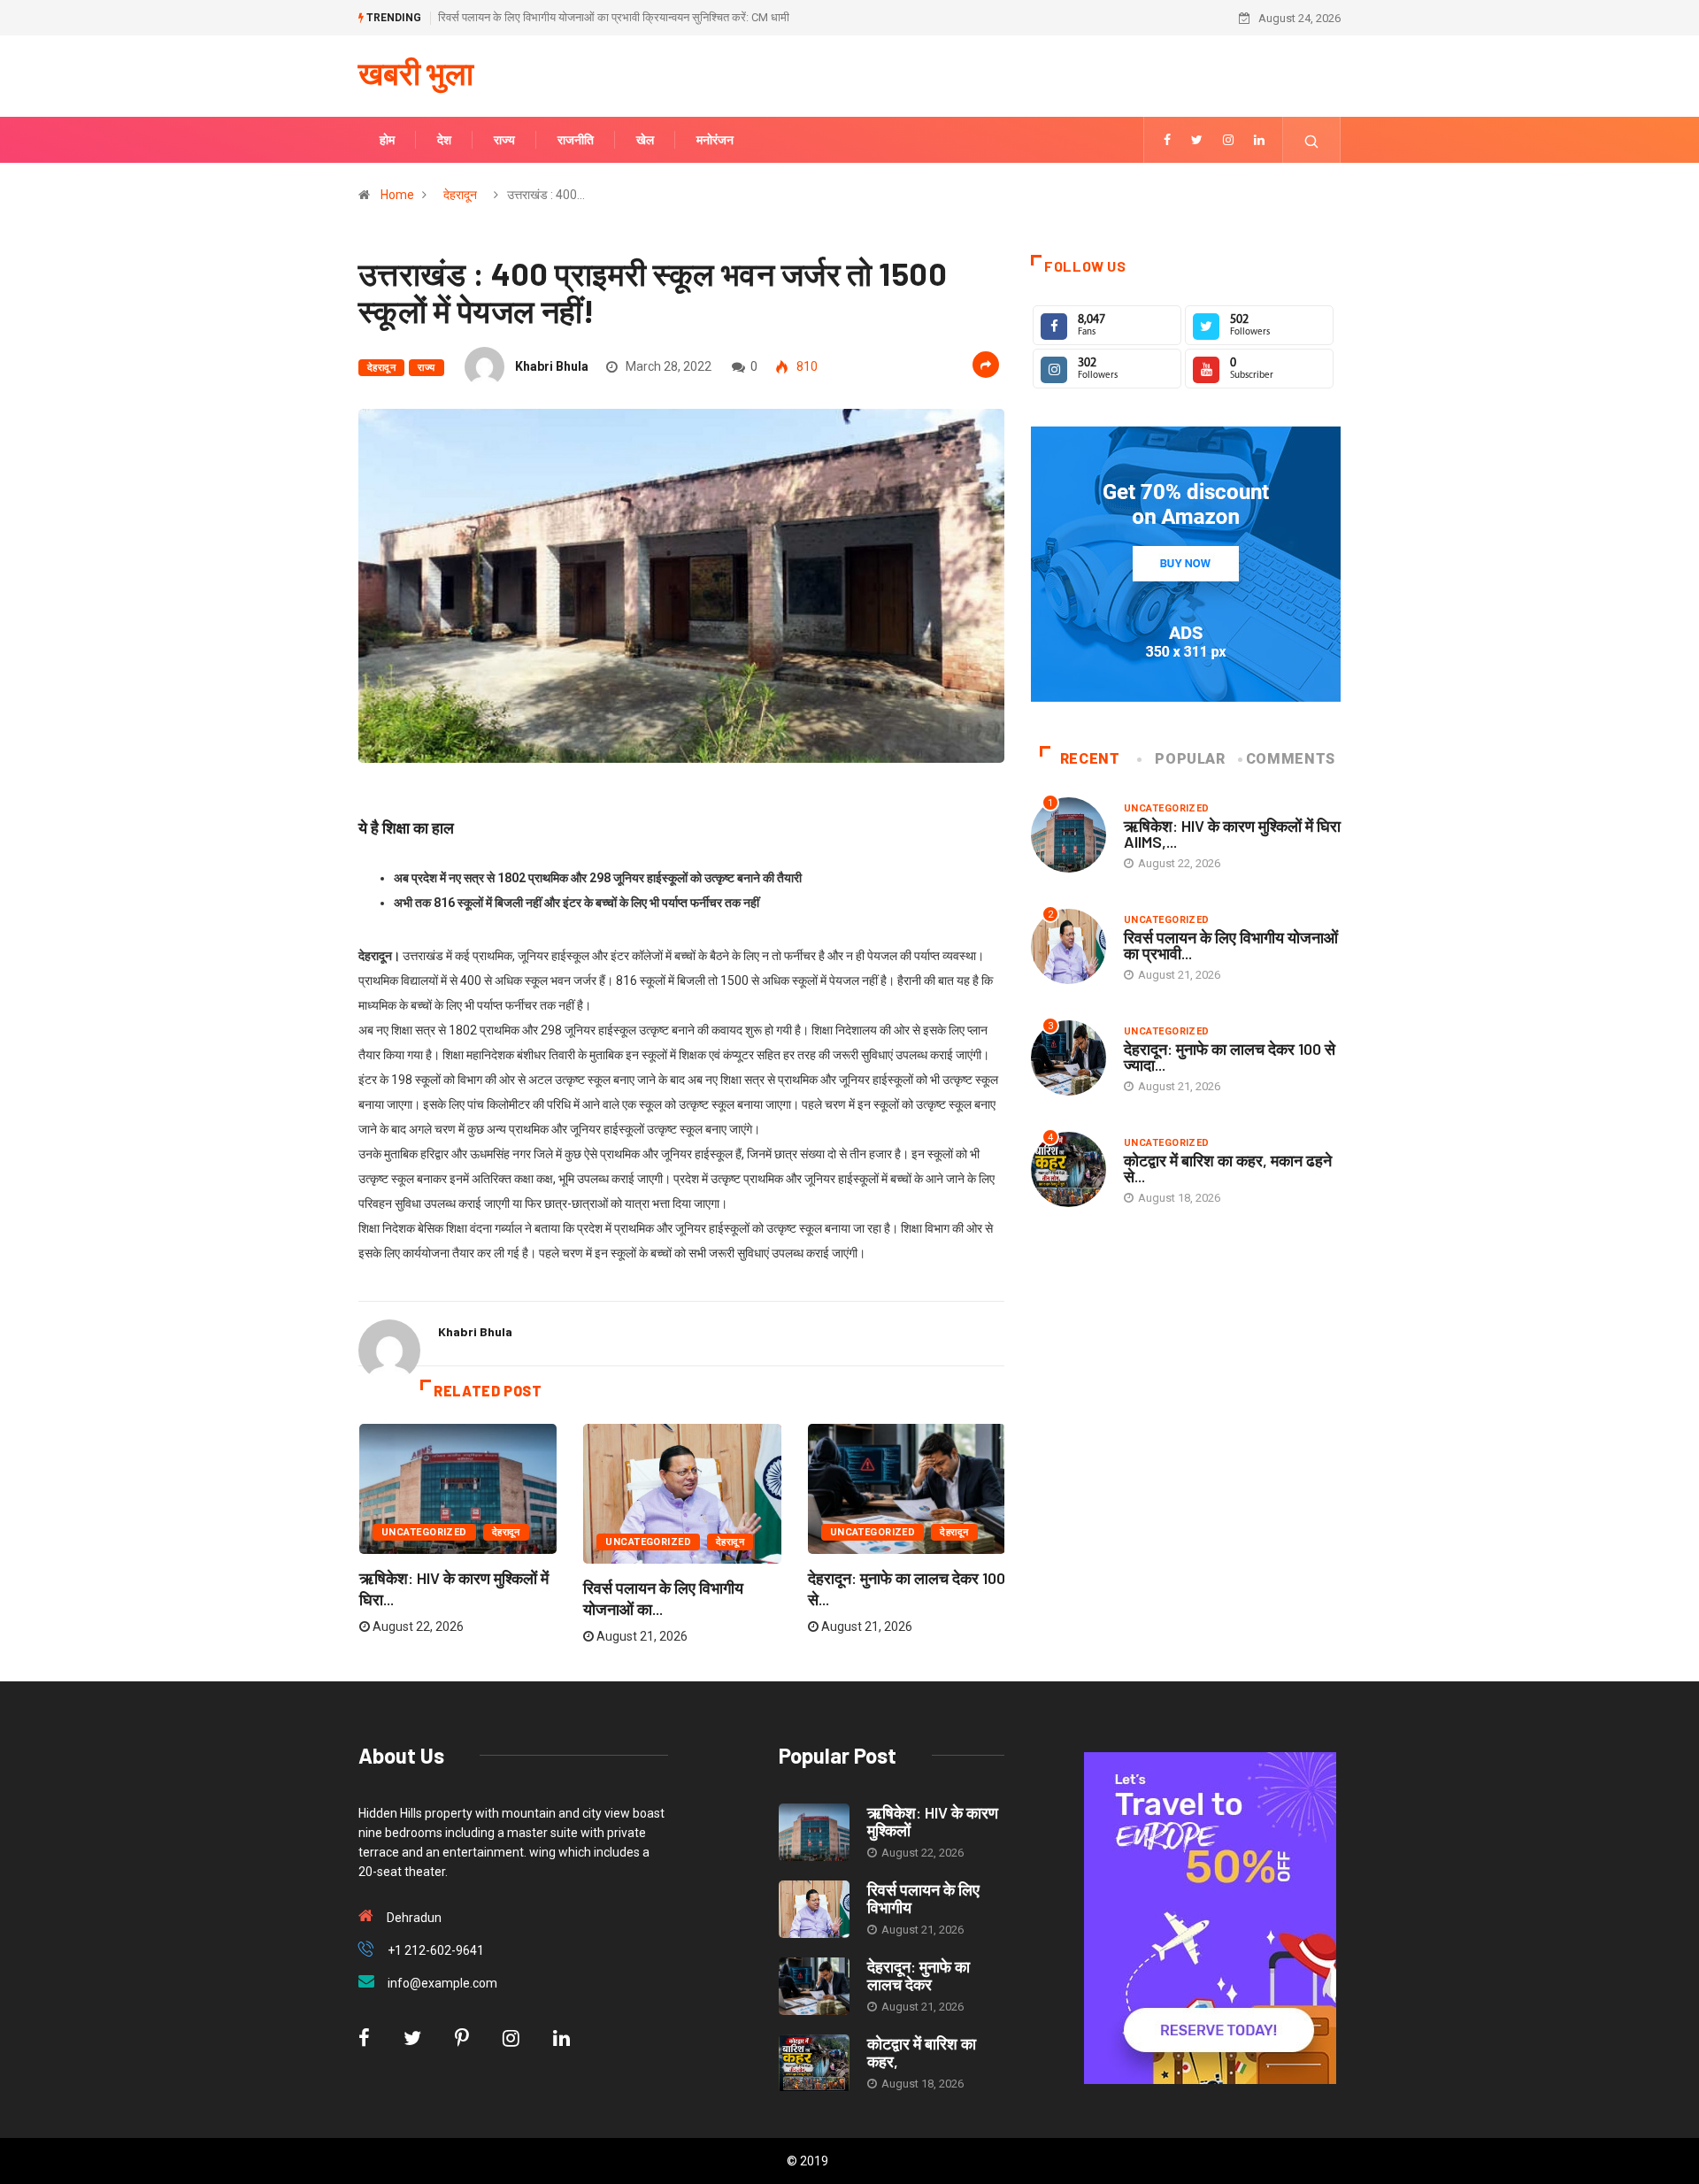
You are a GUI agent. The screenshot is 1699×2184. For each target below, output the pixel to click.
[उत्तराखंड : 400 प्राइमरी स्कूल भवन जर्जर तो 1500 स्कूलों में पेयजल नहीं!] (1167, 140)
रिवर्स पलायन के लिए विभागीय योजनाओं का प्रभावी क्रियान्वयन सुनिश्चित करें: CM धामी (614, 17)
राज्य (504, 140)
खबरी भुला (416, 72)
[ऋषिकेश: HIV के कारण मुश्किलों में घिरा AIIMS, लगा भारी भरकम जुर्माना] (814, 1832)
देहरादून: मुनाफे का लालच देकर (919, 1975)
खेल (645, 140)
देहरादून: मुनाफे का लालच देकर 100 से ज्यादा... (1230, 1057)
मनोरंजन (715, 140)
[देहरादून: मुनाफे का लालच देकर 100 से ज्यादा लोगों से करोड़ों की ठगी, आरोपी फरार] (814, 1986)
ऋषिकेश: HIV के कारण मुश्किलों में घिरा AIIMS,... (1232, 834)
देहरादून (460, 195)
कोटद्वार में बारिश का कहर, (922, 2052)
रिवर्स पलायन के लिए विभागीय (923, 1898)
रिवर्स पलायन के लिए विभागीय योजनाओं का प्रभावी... (1231, 945)
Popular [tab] (1190, 759)
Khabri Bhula (552, 366)
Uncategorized (424, 1532)
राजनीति (576, 140)
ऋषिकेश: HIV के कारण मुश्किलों (933, 1821)
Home (397, 195)
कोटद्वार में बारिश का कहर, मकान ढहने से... (1228, 1168)
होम (387, 140)
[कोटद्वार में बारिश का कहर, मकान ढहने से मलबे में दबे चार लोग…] (814, 2063)
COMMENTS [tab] (1291, 759)
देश (444, 140)
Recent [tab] (1090, 759)
